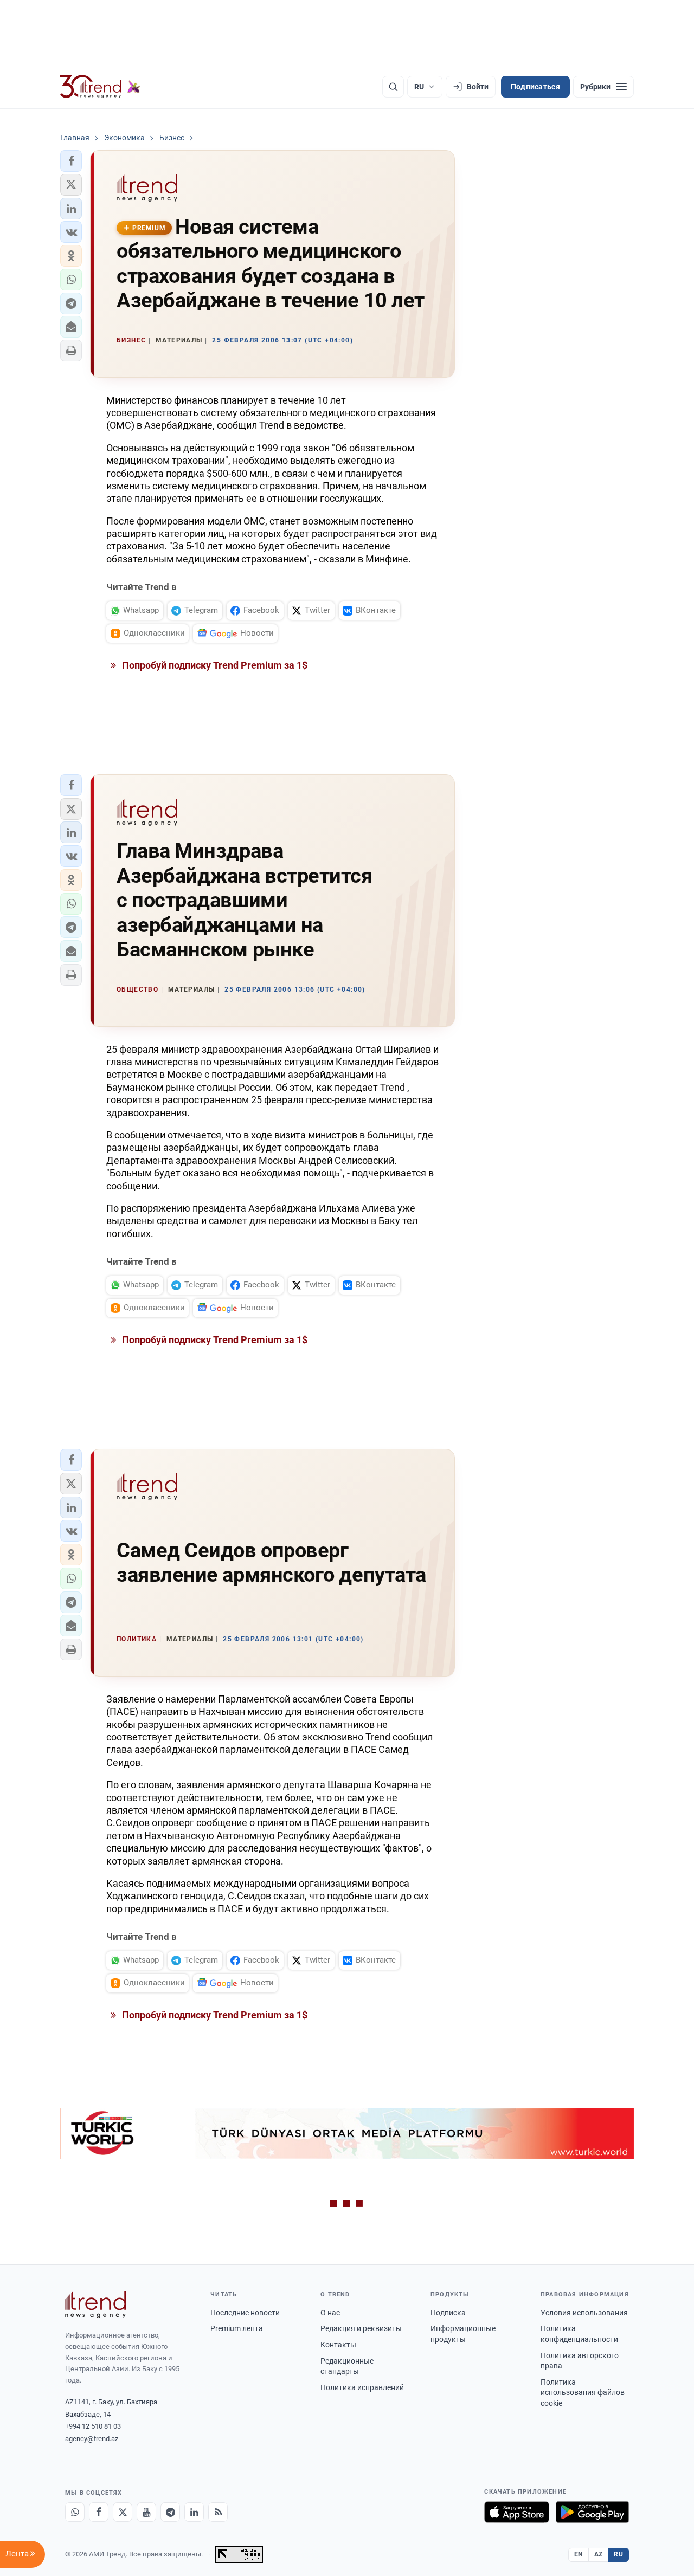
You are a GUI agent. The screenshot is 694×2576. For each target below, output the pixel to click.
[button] (71, 161)
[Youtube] (146, 2512)
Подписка (448, 2313)
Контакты (338, 2345)
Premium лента (237, 2328)
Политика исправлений (362, 2387)
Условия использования (584, 2313)
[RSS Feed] (218, 2512)
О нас (330, 2313)
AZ (599, 2554)
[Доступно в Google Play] (592, 2512)
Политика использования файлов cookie (583, 2393)
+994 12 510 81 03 (93, 2426)
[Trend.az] (100, 87)
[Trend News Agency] (95, 2305)
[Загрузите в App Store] (517, 2512)
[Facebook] (99, 2512)
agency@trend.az (92, 2439)
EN (579, 2554)
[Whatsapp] (75, 2512)
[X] (123, 2512)
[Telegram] (170, 2512)
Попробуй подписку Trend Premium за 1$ (214, 665)
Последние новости (245, 2313)
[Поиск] (393, 87)
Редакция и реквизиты (361, 2328)
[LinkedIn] (194, 2512)
